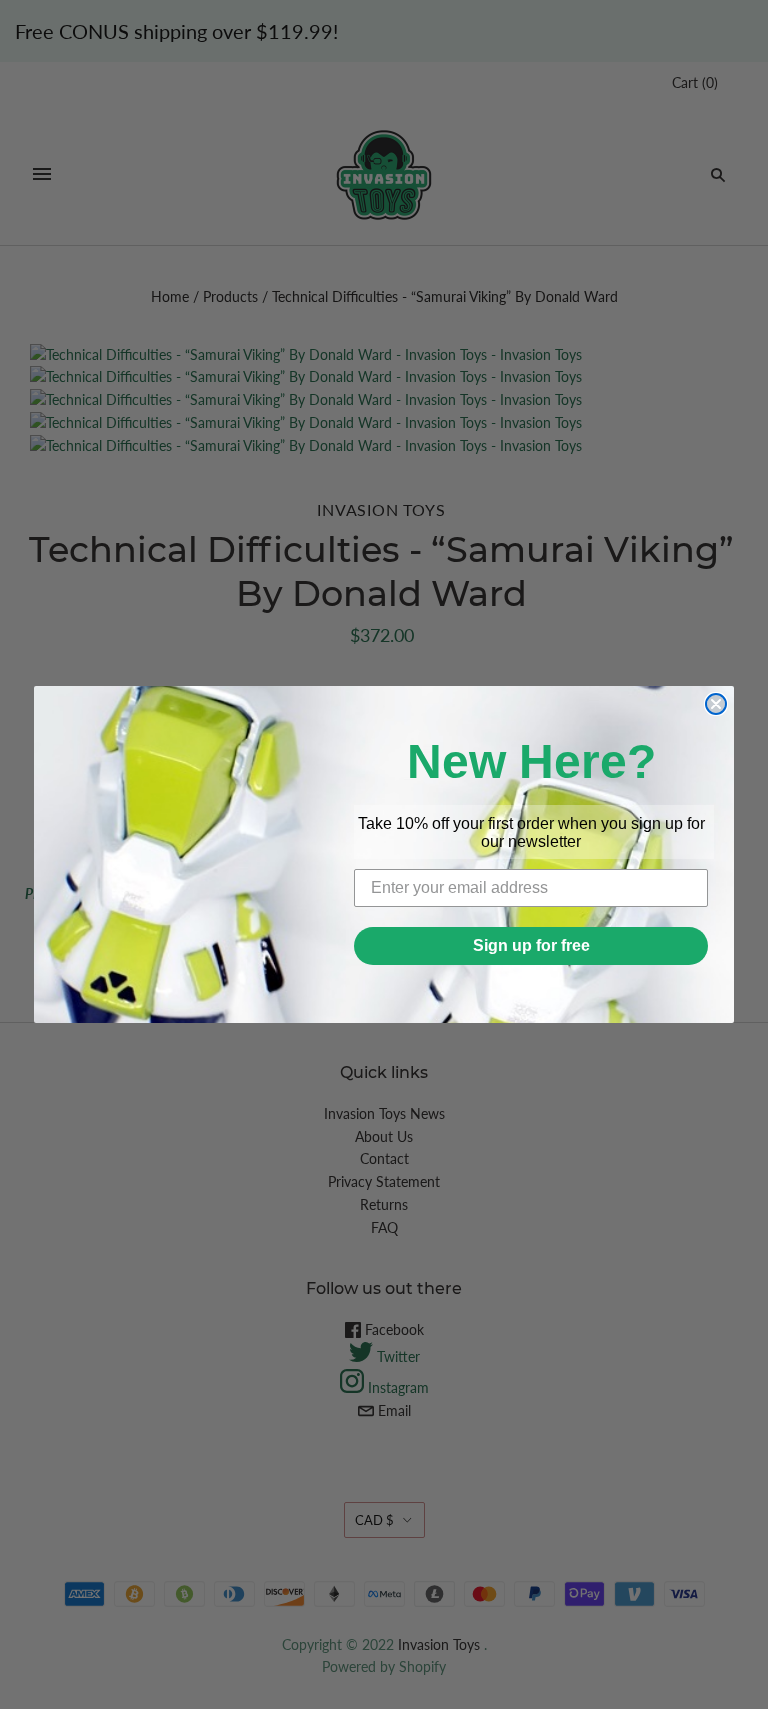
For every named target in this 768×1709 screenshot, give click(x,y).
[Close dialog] (716, 704)
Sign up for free (531, 945)
